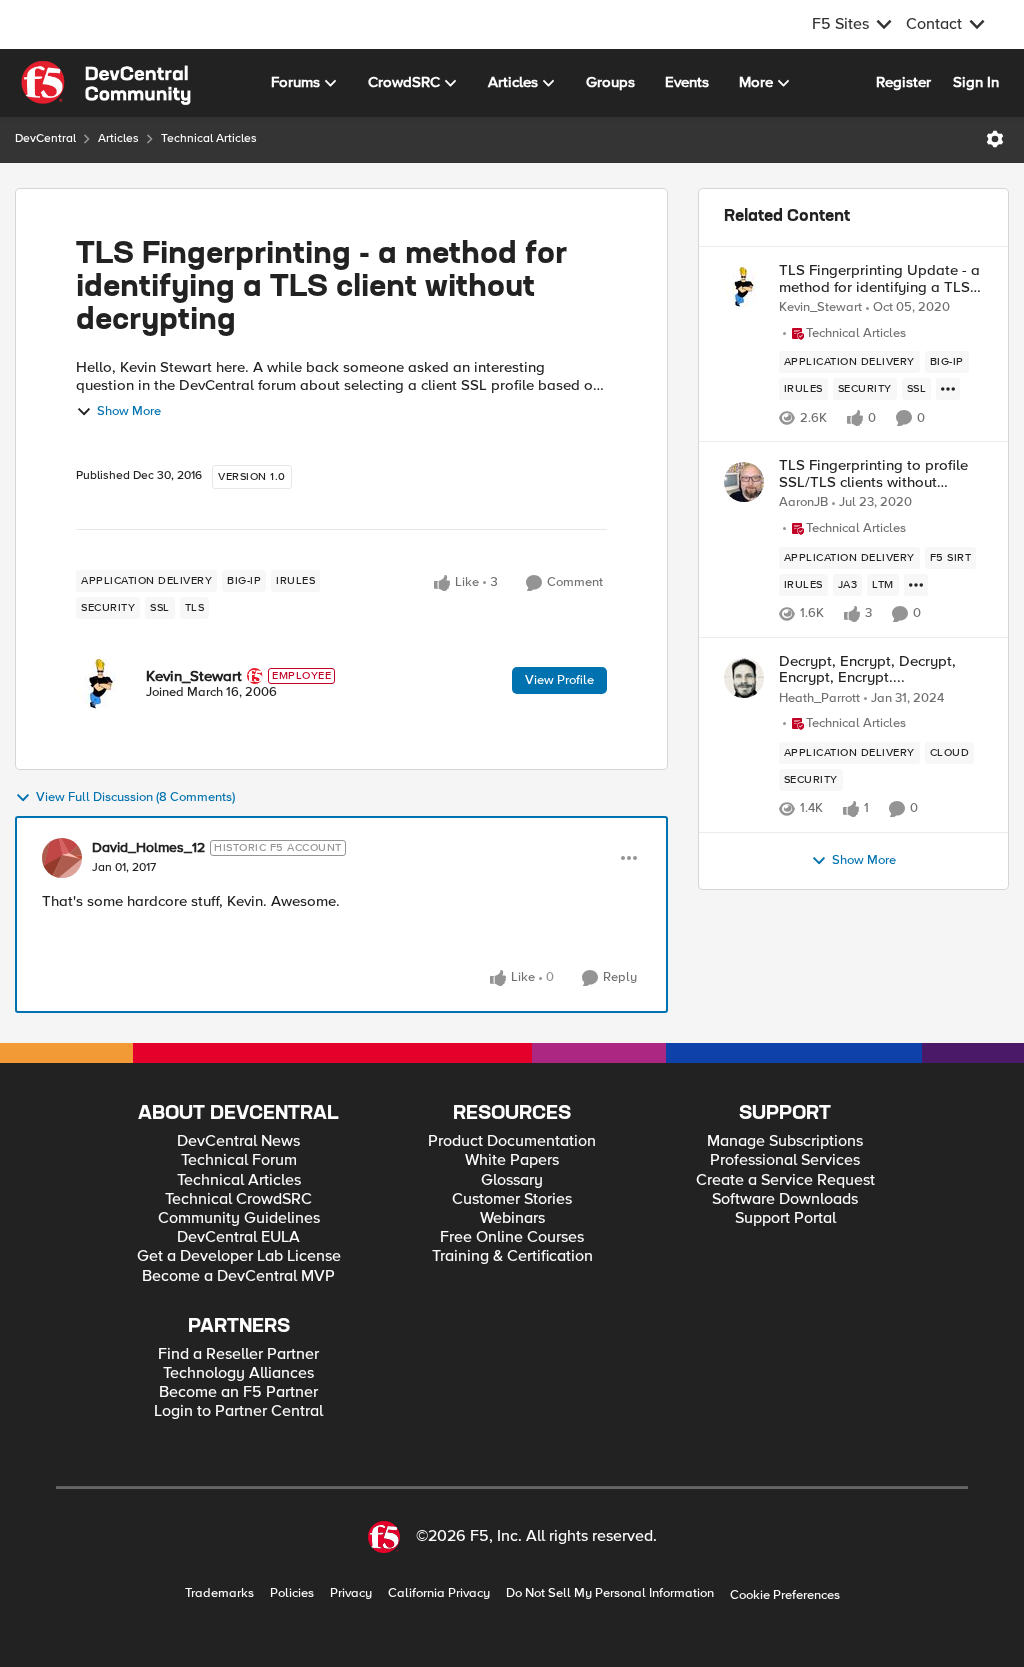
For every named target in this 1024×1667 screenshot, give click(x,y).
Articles (118, 138)
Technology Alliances (238, 1373)
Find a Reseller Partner (238, 1354)
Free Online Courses (512, 1237)
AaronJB (803, 502)
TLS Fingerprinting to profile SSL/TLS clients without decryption (873, 473)
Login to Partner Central (238, 1411)
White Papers (512, 1160)
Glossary (512, 1180)
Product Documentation (512, 1141)
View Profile (559, 680)
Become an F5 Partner (238, 1392)
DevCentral (45, 138)
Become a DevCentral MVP (238, 1276)
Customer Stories (512, 1199)
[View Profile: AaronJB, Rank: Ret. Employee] (744, 482)
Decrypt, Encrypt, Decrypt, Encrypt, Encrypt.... (867, 669)
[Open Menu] (995, 139)
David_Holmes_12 (148, 848)
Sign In (976, 82)
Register (903, 82)
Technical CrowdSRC (238, 1199)
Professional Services (785, 1160)
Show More (129, 411)
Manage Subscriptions (785, 1141)
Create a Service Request (785, 1180)
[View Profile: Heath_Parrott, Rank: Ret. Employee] (744, 678)
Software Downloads (785, 1199)
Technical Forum (239, 1160)
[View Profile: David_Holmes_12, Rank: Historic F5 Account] (62, 858)
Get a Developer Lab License (239, 1256)
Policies (292, 1593)
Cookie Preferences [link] (785, 1595)
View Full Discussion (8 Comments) (135, 797)
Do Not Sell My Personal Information (610, 1593)
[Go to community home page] (106, 83)
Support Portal (785, 1218)
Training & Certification (512, 1256)
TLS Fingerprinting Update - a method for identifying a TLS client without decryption (879, 278)
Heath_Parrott (819, 698)
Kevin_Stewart (194, 676)
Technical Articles (209, 138)
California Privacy (439, 1593)
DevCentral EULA (238, 1237)
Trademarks (219, 1593)
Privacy (351, 1593)
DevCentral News (238, 1141)
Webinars (512, 1218)
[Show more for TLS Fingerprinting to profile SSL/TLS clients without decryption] (916, 585)
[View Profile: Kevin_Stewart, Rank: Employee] (101, 684)
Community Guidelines (239, 1218)
